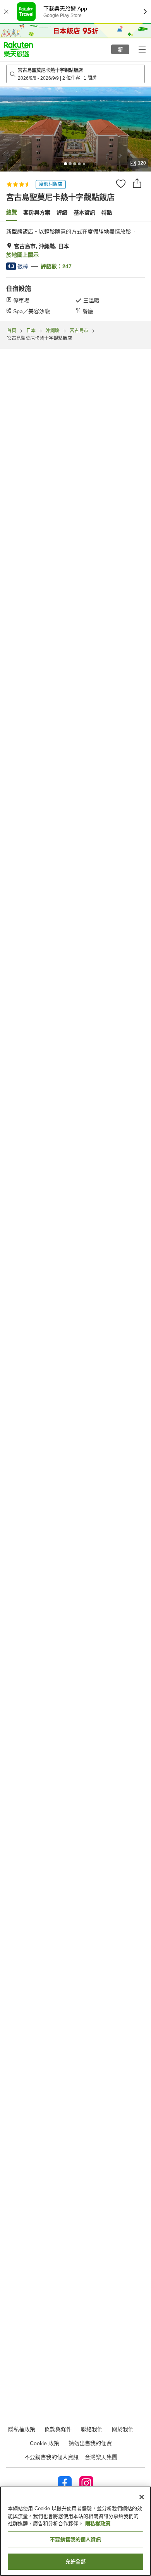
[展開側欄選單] (142, 49)
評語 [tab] (62, 213)
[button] (18, 49)
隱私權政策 (98, 2524)
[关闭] (142, 2497)
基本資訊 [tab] (84, 213)
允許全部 (76, 2561)
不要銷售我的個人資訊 (51, 2457)
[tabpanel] (75, 271)
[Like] (121, 184)
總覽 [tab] (12, 212)
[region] (75, 2531)
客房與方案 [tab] (37, 213)
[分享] (137, 183)
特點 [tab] (107, 213)
